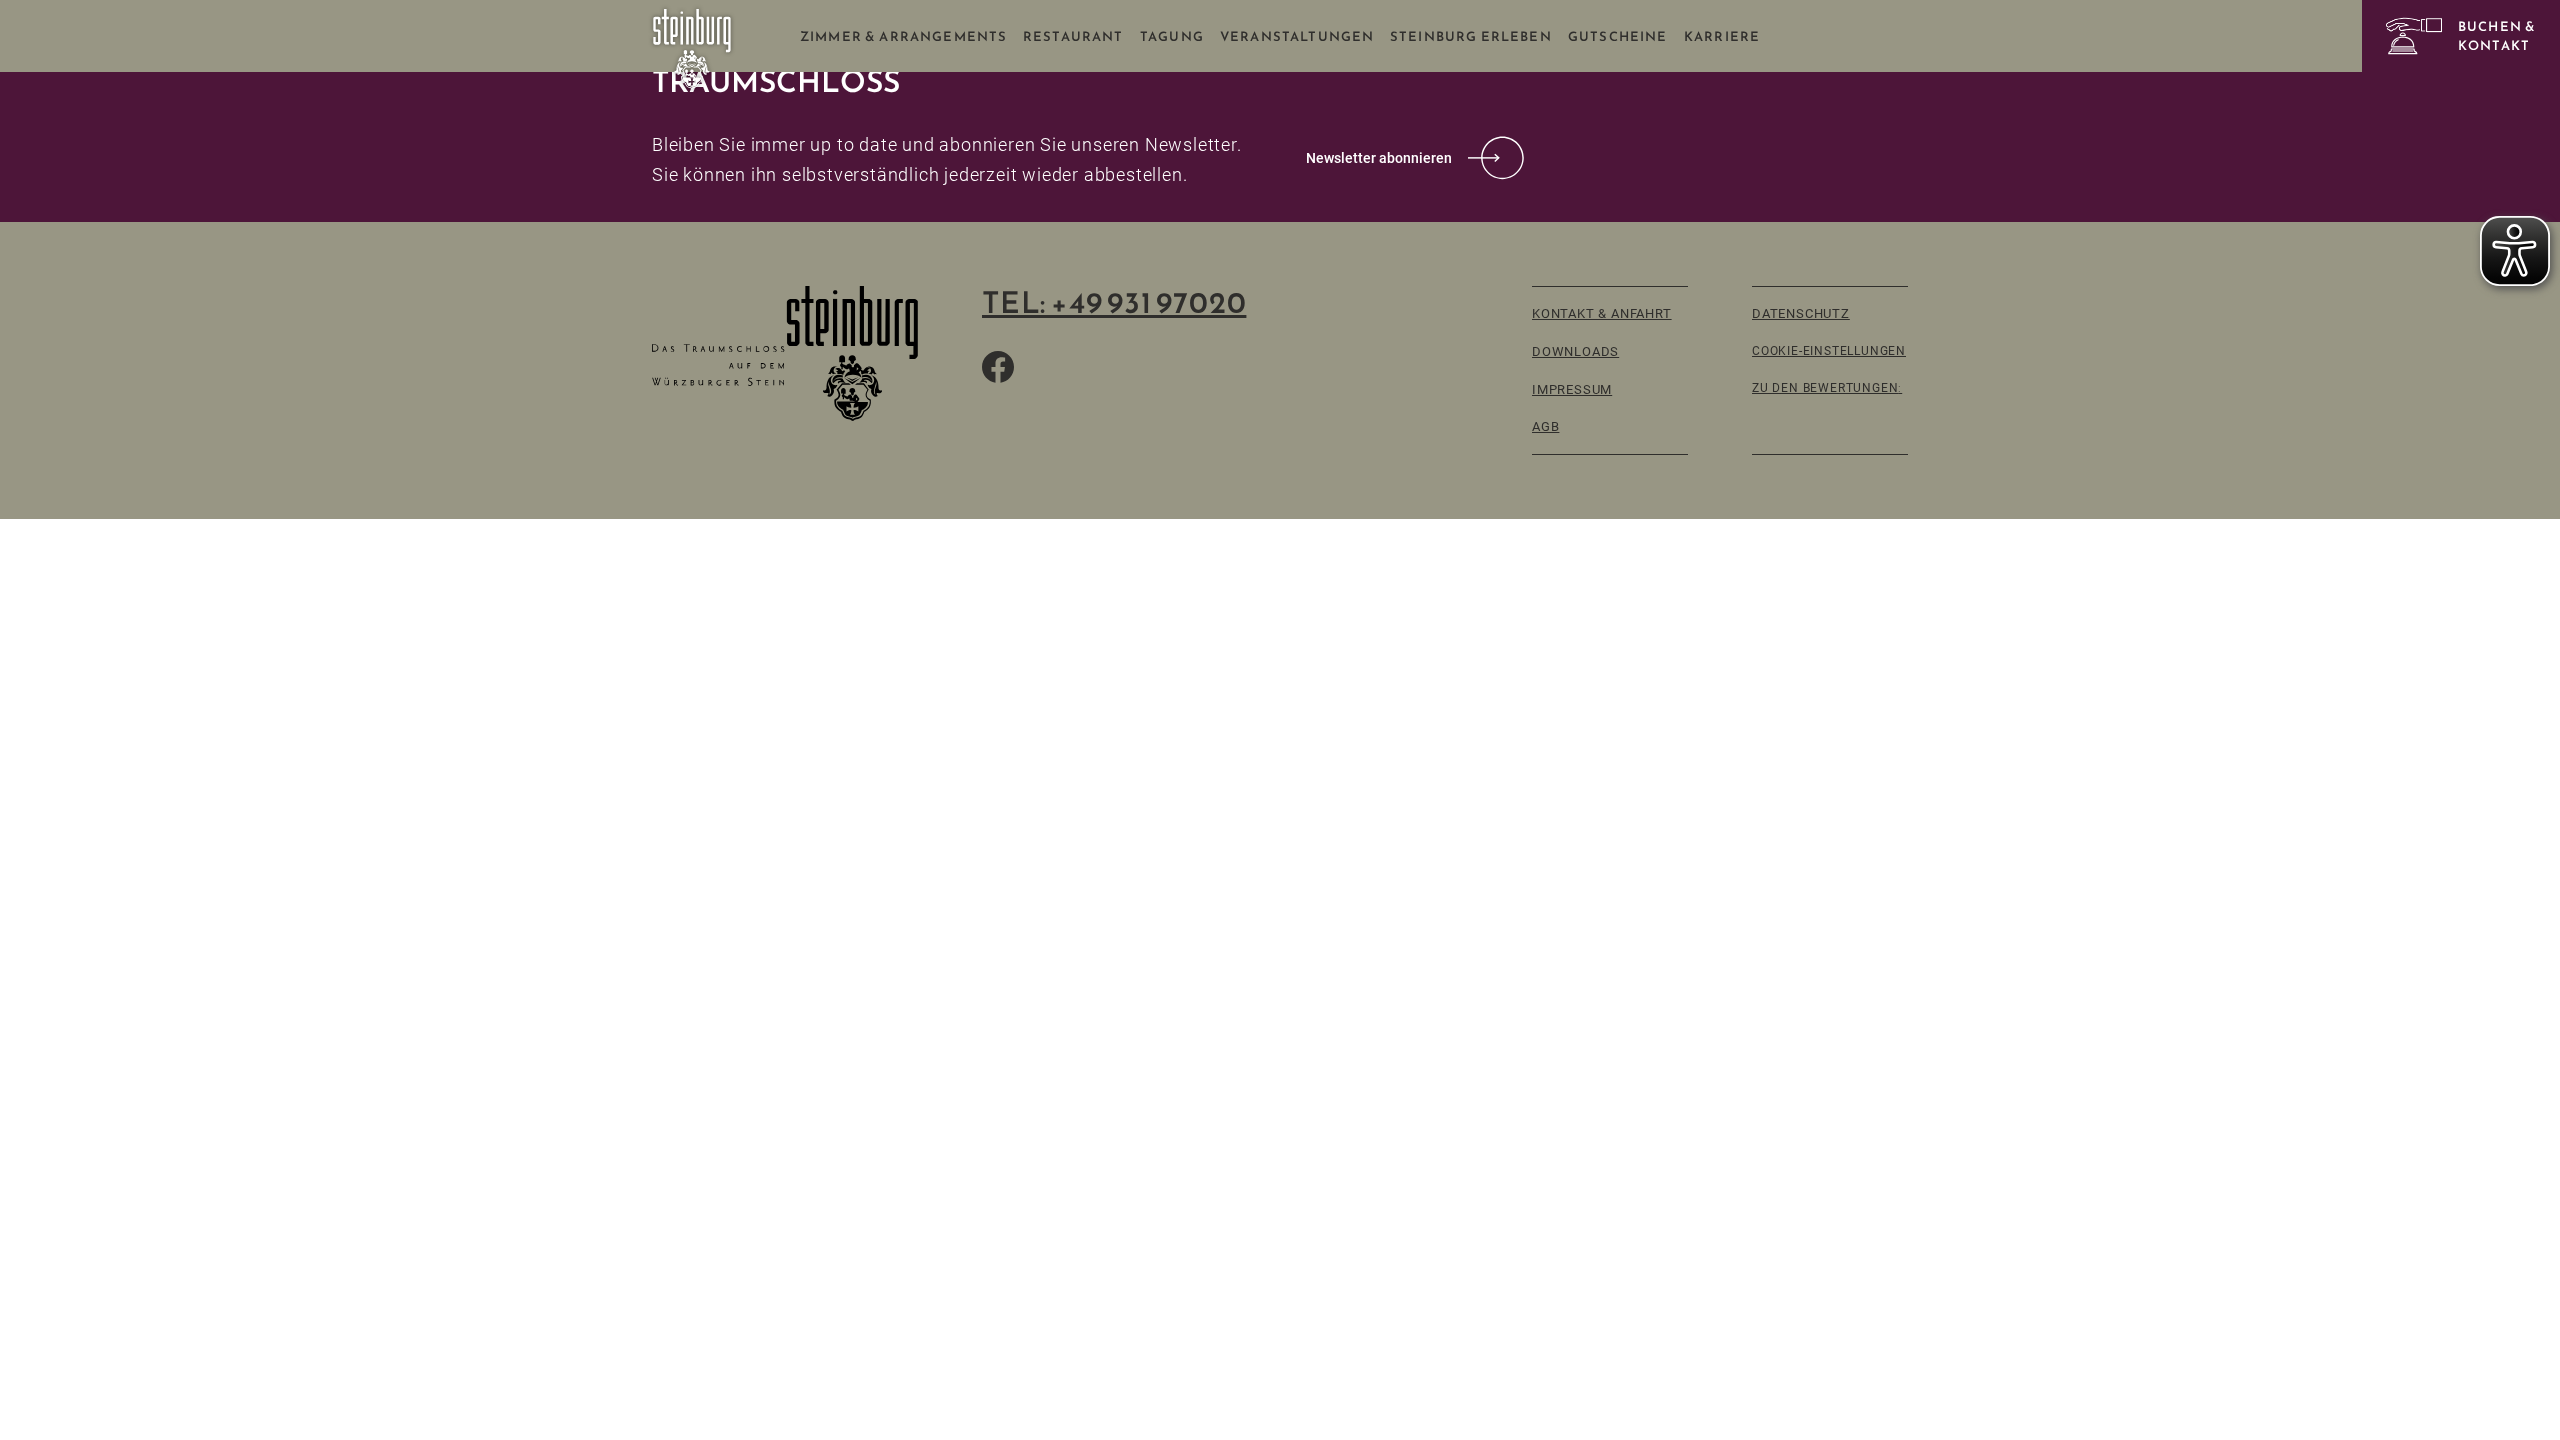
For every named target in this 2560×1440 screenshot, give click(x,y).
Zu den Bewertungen (1825, 387)
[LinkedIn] (1142, 367)
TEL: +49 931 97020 (1114, 302)
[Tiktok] (1046, 367)
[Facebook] (998, 367)
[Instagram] (1094, 367)
